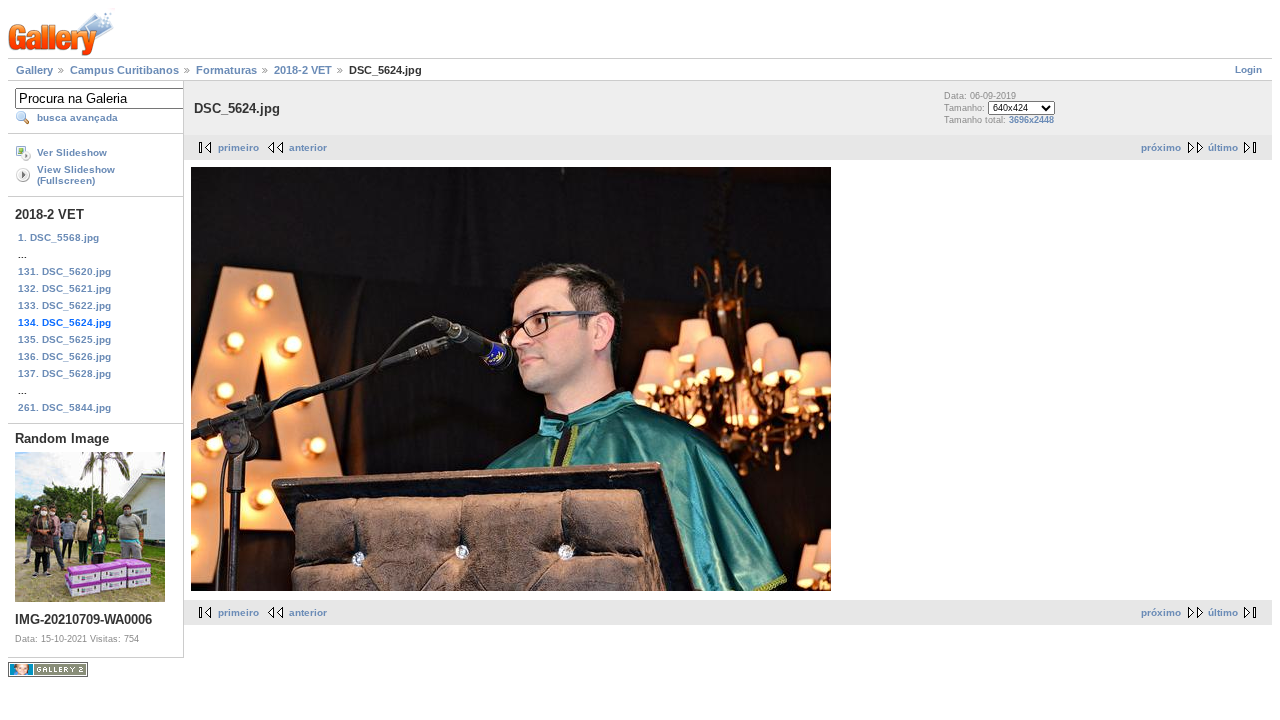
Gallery (34, 70)
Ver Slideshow (72, 152)
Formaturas (226, 70)
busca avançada (77, 117)
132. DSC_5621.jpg (64, 288)
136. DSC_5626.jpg (64, 356)
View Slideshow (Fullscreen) (76, 175)
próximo (1161, 147)
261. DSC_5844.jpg (64, 407)
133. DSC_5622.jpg (64, 305)
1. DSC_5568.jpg (58, 237)
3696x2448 (1031, 120)
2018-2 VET (303, 70)
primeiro (238, 147)
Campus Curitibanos (124, 70)
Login (1248, 69)
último (1223, 147)
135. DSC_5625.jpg (64, 339)
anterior (308, 147)
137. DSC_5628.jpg (64, 373)
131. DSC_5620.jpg (64, 271)
